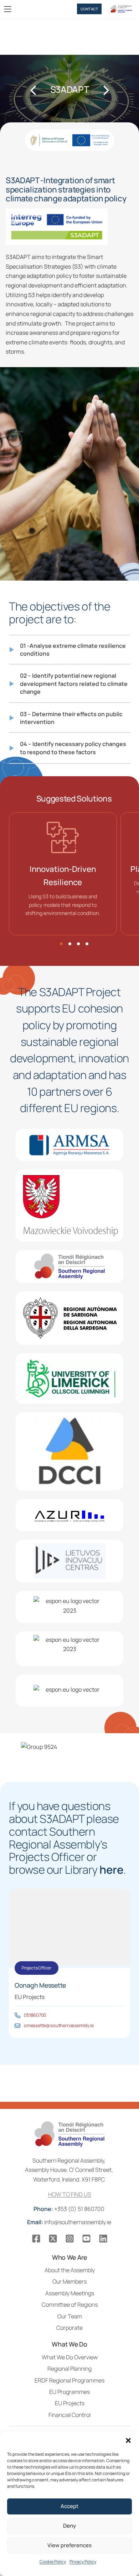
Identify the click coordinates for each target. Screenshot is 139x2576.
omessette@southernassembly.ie (59, 2025)
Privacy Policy (83, 2562)
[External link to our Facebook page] (36, 2239)
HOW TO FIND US (70, 2194)
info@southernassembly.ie (70, 2222)
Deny (69, 2526)
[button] (128, 2440)
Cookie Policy (53, 2562)
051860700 (35, 2015)
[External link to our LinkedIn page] (103, 2239)
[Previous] (34, 90)
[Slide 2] (70, 944)
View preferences (69, 2545)
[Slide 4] (87, 944)
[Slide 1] (61, 944)
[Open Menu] (8, 9)
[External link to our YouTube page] (86, 2239)
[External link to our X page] (53, 2239)
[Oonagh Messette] (17, 2015)
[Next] (105, 90)
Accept (69, 2506)
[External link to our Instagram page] (70, 2239)
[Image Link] (57, 227)
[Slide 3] (78, 944)
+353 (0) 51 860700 (69, 2209)
